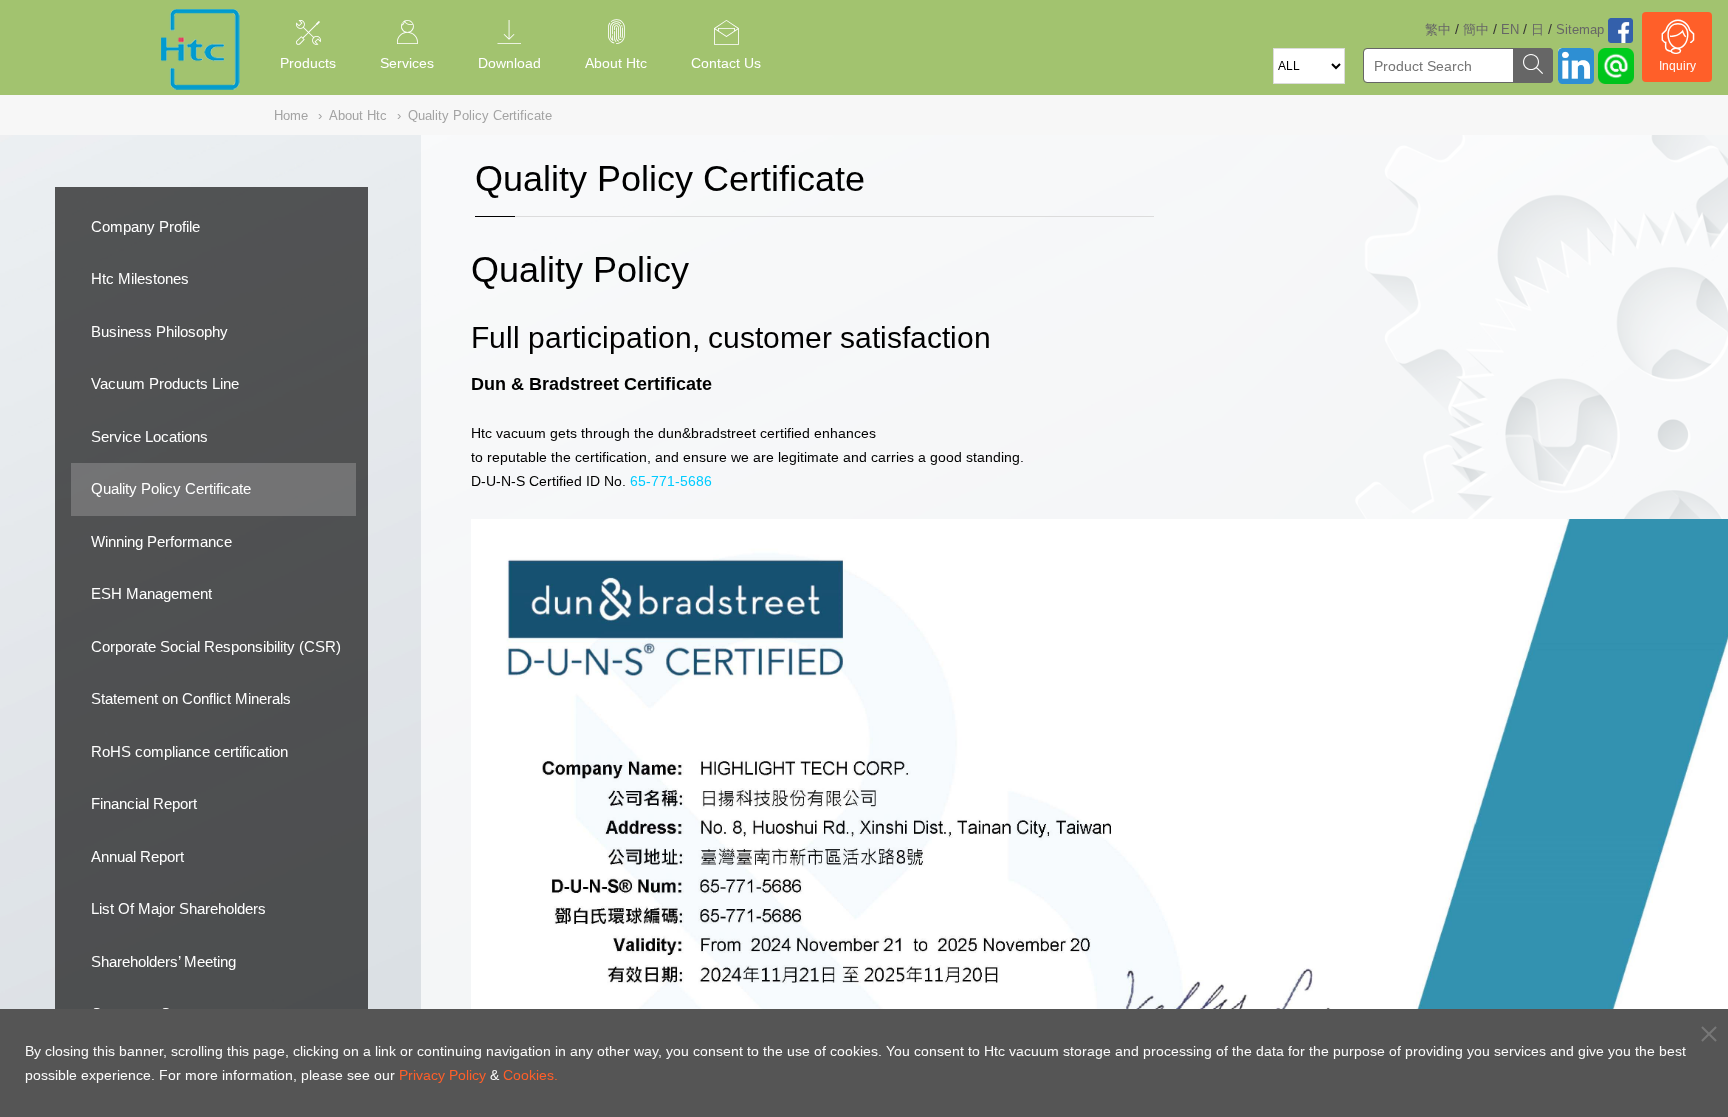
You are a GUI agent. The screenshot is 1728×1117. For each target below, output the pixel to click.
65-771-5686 (671, 481)
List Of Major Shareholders (178, 908)
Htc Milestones (140, 278)
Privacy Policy (442, 1075)
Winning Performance (161, 541)
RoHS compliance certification (189, 751)
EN (1510, 29)
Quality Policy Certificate (171, 488)
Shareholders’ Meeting (163, 961)
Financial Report (144, 803)
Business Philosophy (159, 331)
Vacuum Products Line (165, 383)
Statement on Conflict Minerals (191, 698)
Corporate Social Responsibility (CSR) (216, 646)
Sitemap (1580, 29)
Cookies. (530, 1075)
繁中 (1438, 29)
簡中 (1476, 29)
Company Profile (145, 226)
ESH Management (151, 593)
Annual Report (137, 856)
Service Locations (149, 436)
